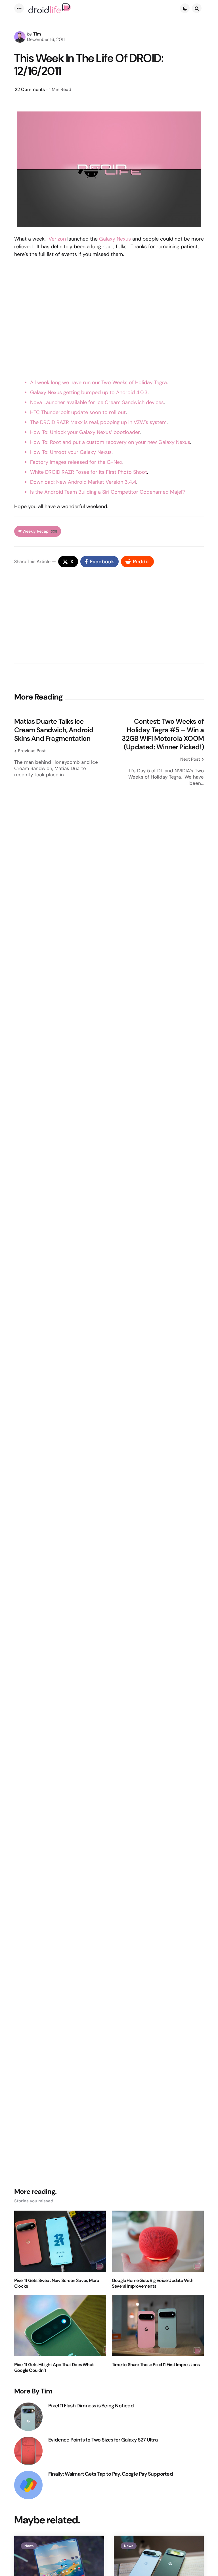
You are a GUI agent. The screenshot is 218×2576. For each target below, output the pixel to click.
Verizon (57, 239)
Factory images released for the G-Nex (76, 462)
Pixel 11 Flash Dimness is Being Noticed (91, 2406)
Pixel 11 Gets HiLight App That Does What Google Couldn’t (54, 2368)
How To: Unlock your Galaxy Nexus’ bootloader (85, 432)
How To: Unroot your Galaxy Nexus (71, 452)
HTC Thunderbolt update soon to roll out (78, 412)
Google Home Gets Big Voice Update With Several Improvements (153, 2283)
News (29, 2546)
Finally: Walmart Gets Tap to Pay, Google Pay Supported (111, 2474)
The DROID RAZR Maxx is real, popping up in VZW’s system (98, 422)
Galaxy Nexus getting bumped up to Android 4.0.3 (89, 392)
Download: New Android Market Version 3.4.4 (83, 482)
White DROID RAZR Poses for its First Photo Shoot (89, 472)
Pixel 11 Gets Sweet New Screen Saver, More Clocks (56, 2283)
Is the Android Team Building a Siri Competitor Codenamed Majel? (107, 492)
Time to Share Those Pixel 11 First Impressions (156, 2365)
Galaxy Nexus (115, 239)
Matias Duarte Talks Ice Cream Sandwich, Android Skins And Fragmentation (54, 730)
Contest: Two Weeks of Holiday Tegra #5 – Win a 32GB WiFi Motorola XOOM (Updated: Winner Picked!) (163, 734)
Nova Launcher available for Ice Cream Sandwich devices (97, 402)
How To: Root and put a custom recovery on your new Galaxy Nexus (110, 442)
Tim (37, 34)
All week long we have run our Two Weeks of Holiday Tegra (98, 382)
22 (30, 89)
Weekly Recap (40, 531)
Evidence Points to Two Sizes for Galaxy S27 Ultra (103, 2440)
